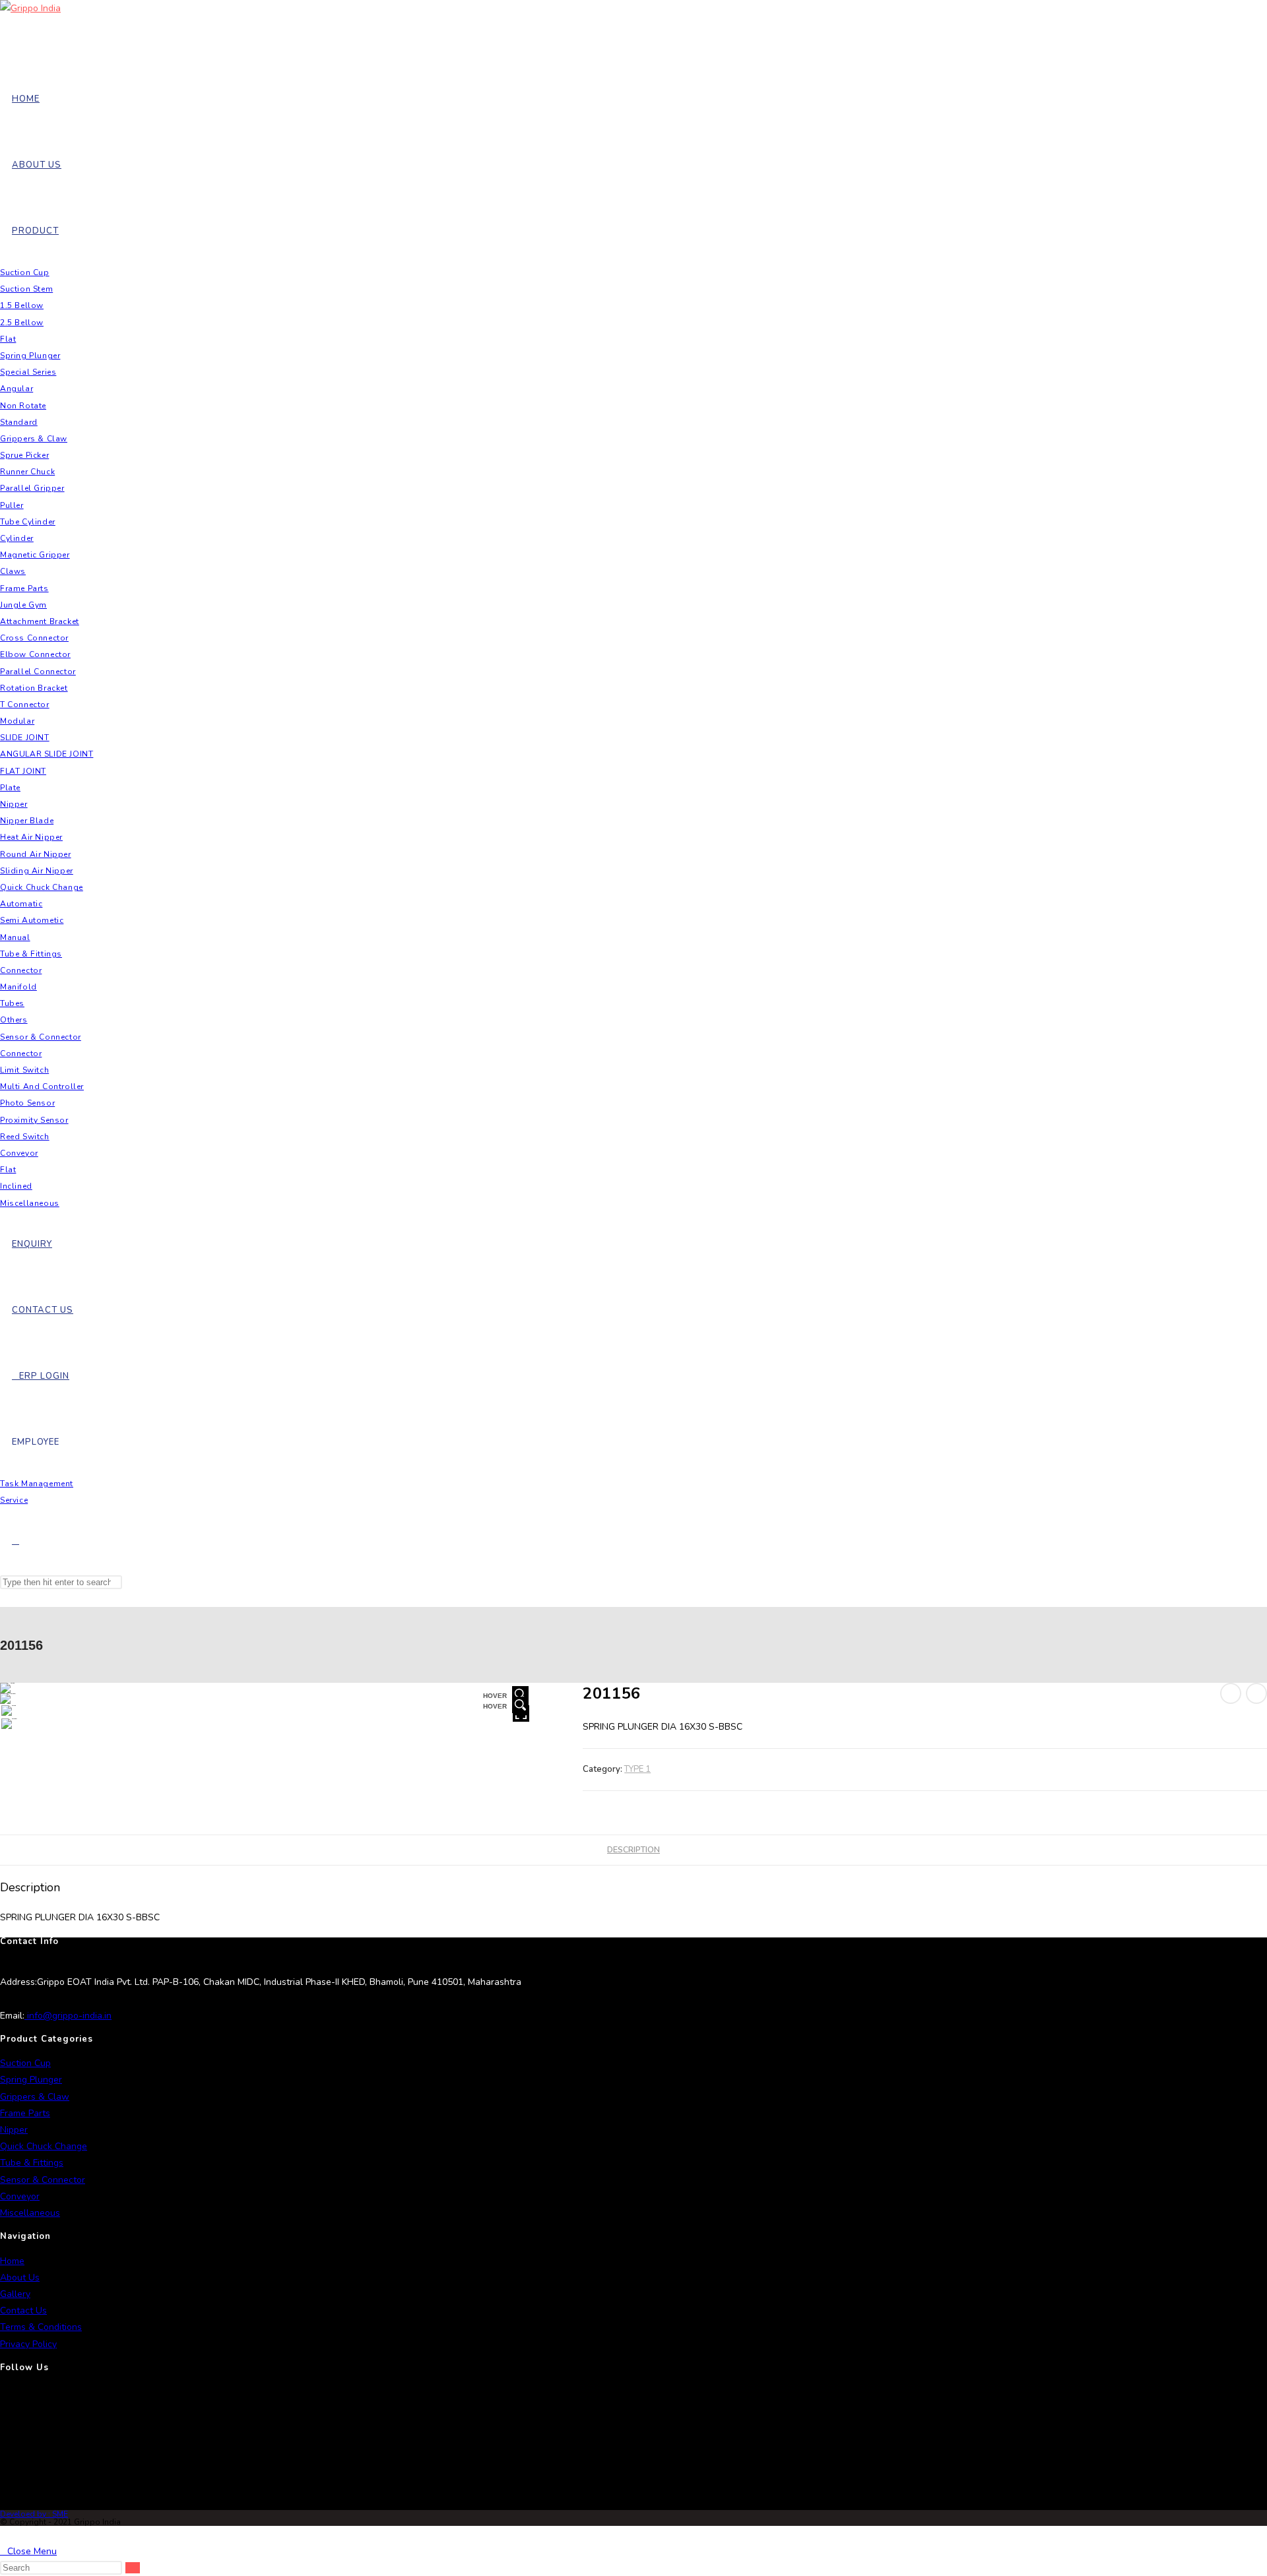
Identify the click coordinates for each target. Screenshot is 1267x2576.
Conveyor (20, 2196)
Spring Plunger (31, 2080)
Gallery (15, 2294)
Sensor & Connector (43, 2180)
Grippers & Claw (35, 2097)
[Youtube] (3, 2494)
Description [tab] (633, 1849)
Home (12, 2261)
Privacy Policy (28, 2344)
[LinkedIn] (3, 2463)
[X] (3, 2399)
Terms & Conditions (41, 2327)
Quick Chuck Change (44, 2146)
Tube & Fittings (32, 2163)
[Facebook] (3, 2431)
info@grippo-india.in (68, 2016)
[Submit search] (133, 2568)
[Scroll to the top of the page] (4, 2534)
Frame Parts (25, 2113)
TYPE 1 (637, 1769)
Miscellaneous (30, 2213)
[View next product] (1256, 1693)
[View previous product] (1231, 1693)
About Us (20, 2278)
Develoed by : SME (34, 2514)
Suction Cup (25, 2063)
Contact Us (23, 2310)
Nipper (14, 2130)
